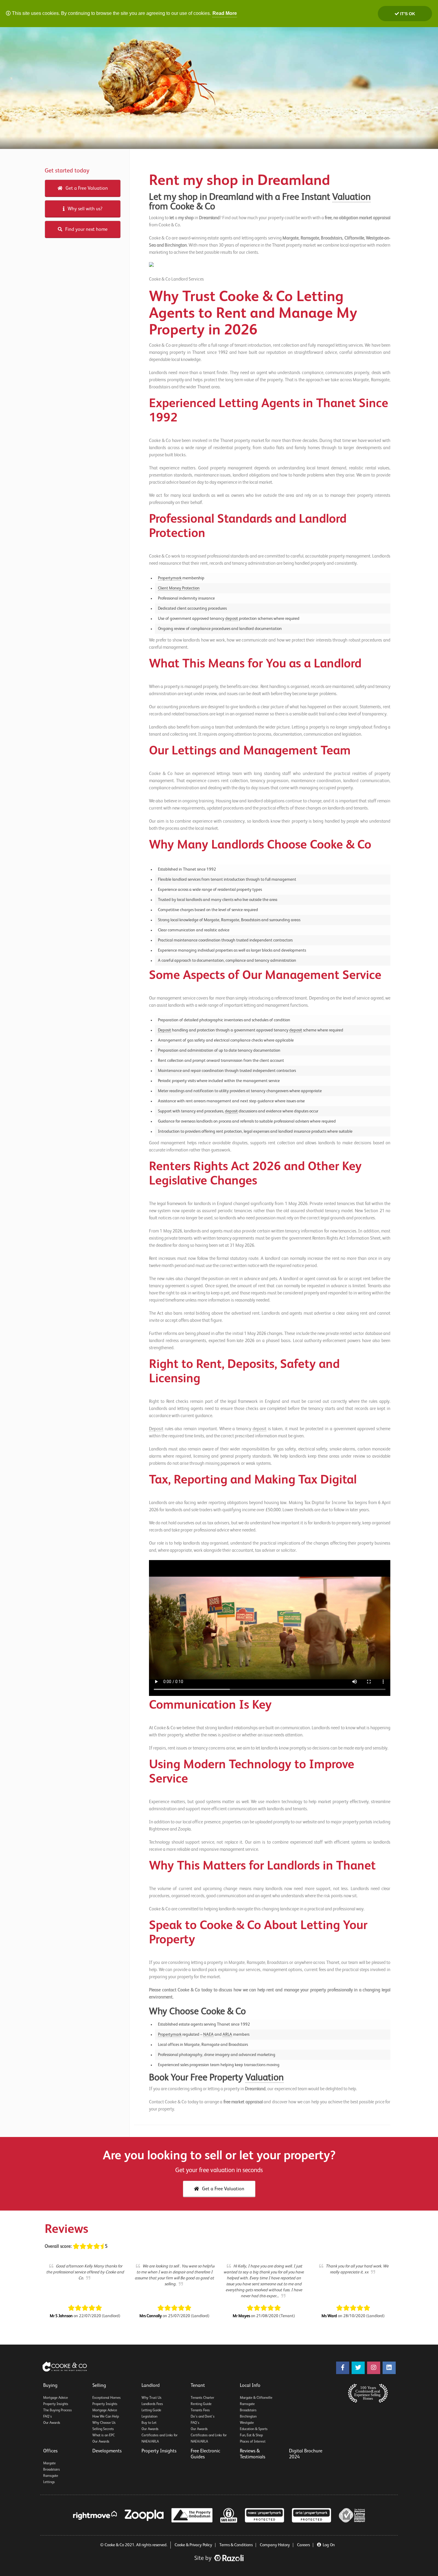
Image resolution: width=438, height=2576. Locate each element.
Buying (50, 2386)
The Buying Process (58, 2410)
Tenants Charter (202, 2398)
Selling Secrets (103, 2429)
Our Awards (52, 2423)
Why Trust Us (152, 2398)
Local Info (250, 2386)
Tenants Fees (200, 2410)
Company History (275, 2545)
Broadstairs (248, 2410)
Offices (50, 2451)
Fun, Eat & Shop (251, 2435)
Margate (49, 2463)
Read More (225, 13)
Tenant (198, 2386)
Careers (303, 2545)
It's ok (407, 14)
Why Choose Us (104, 2423)
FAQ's (48, 2417)
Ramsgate (247, 2404)
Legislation (149, 2417)
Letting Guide (151, 2410)
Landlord (151, 2386)
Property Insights (56, 2404)
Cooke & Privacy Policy (193, 2545)
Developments (107, 2451)
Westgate (247, 2423)
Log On (329, 2545)
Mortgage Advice (56, 2398)
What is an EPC (104, 2435)
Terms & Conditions (236, 2545)
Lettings (49, 2482)
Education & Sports (254, 2429)
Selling (99, 2386)
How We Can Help (106, 2417)
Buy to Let (149, 2423)
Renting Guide (201, 2404)
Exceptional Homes (107, 2398)
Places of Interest (253, 2442)
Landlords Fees (152, 2404)
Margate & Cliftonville (256, 2398)
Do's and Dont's (203, 2417)
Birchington (248, 2417)
